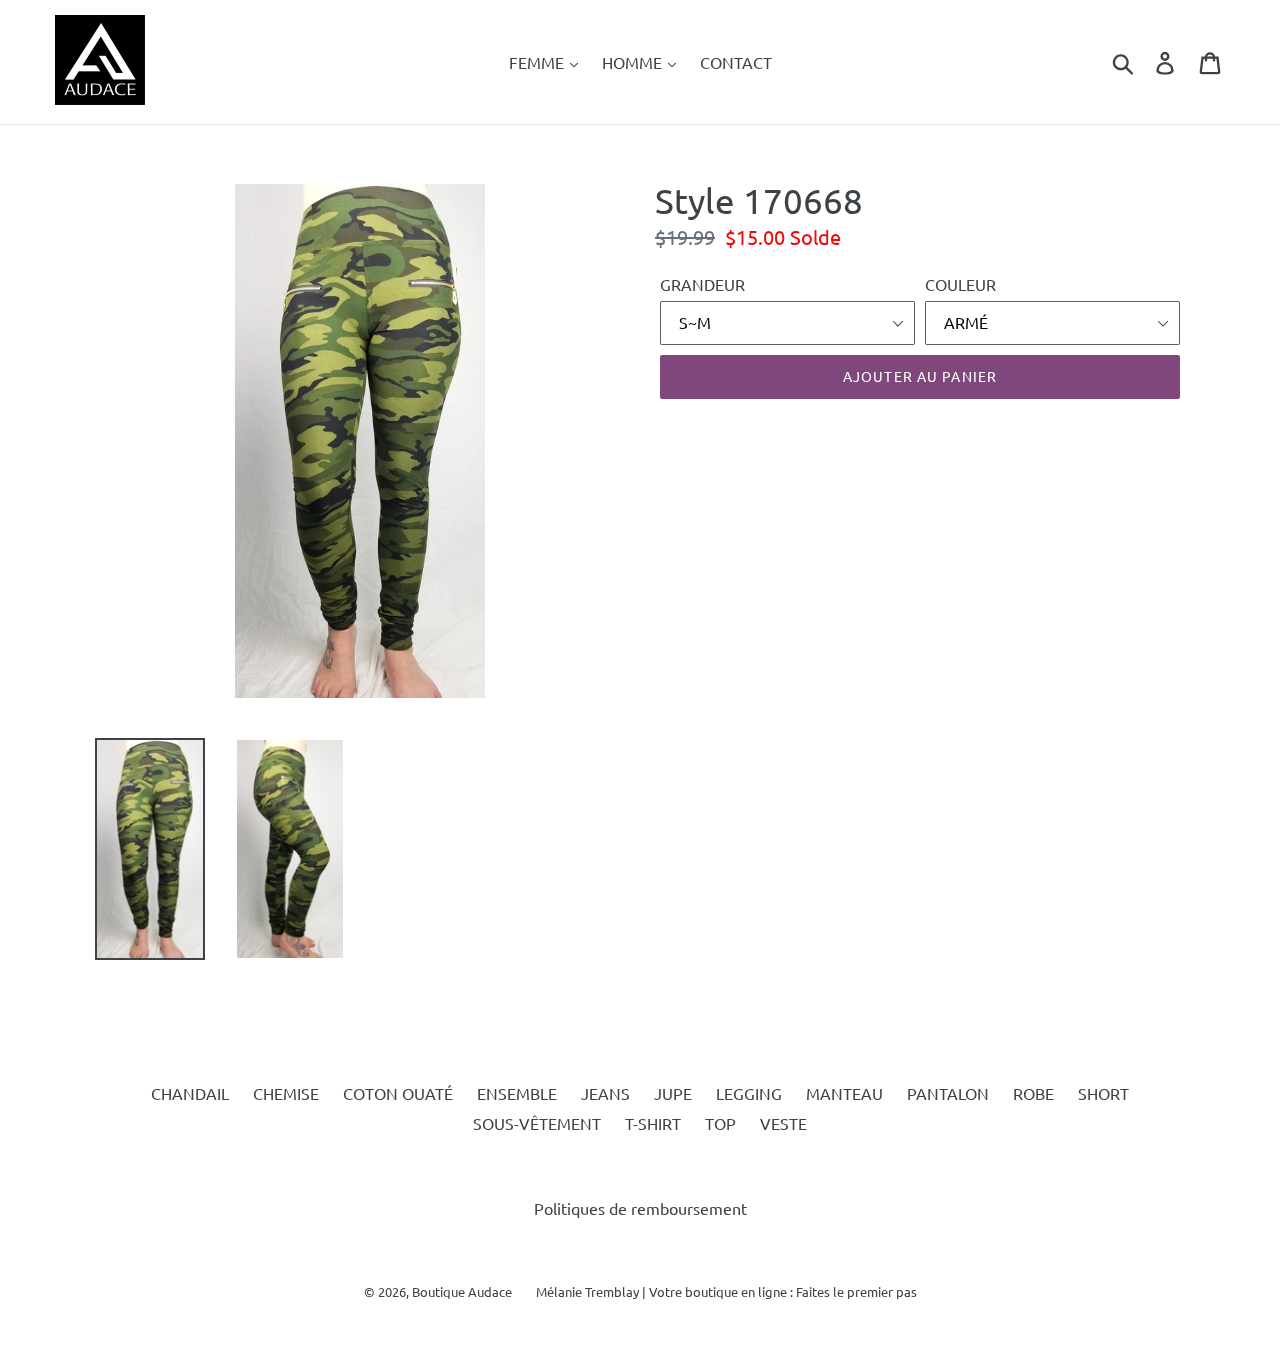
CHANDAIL (190, 1093)
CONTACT (736, 62)
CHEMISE (286, 1093)
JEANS (605, 1093)
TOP (720, 1123)
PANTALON (948, 1093)
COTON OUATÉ (398, 1093)
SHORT (1103, 1093)
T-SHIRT (653, 1123)
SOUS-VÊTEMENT (537, 1123)
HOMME (634, 62)
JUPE (673, 1093)
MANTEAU (844, 1093)
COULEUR (960, 284)
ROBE (1033, 1093)
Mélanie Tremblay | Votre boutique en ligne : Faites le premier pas (726, 1291)
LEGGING (749, 1093)
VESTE (783, 1123)
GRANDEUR (702, 284)
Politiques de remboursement (640, 1208)
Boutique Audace (462, 1291)
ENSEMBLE (517, 1093)
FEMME (538, 62)
